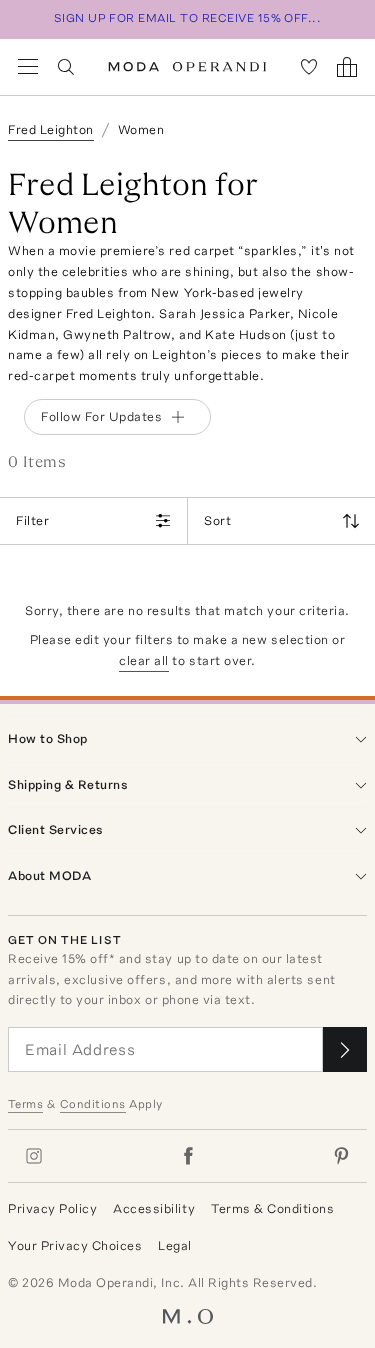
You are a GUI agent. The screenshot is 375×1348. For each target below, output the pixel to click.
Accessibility (154, 1208)
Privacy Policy (52, 1208)
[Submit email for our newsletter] (345, 1049)
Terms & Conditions (272, 1208)
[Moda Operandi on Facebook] (188, 1156)
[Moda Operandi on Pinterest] (341, 1156)
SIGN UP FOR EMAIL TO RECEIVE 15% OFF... (188, 18)
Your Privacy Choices (75, 1245)
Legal (175, 1245)
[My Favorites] (309, 67)
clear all (144, 660)
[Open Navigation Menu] (28, 67)
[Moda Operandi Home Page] (187, 67)
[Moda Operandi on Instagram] (34, 1156)
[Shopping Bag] (347, 67)
